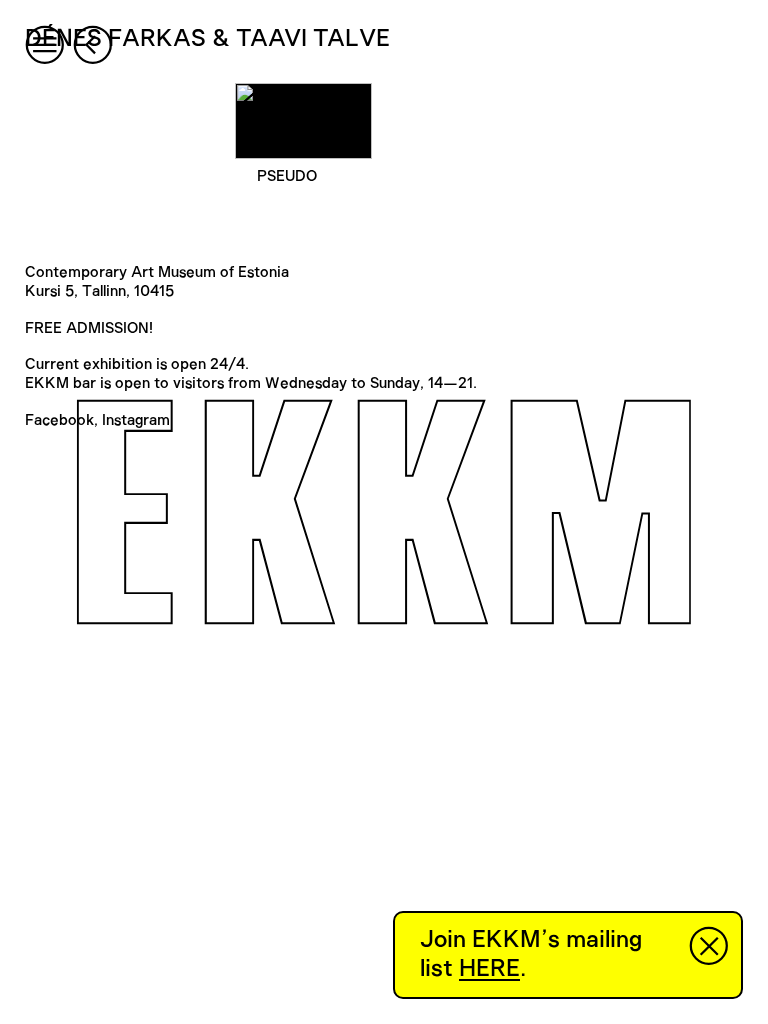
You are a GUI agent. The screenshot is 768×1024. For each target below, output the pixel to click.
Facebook (59, 420)
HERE (489, 969)
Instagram (136, 420)
